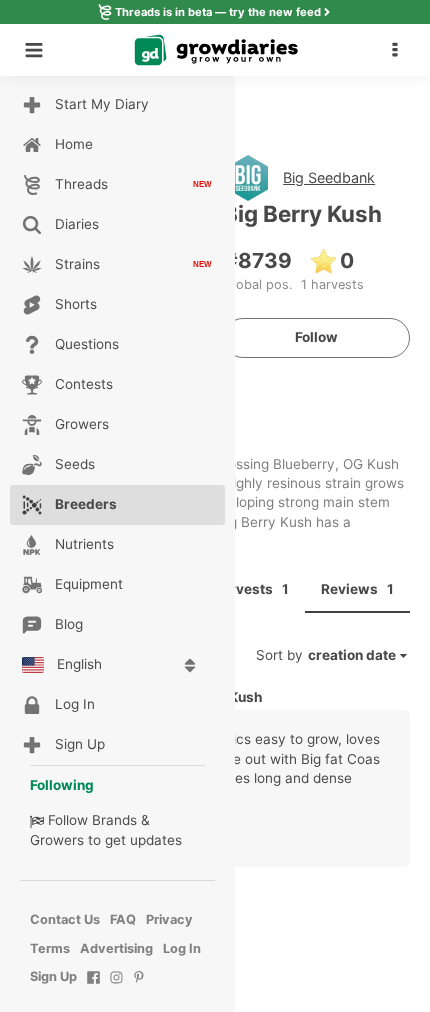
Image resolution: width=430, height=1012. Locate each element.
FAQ (123, 919)
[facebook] (93, 987)
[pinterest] (139, 987)
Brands (114, 820)
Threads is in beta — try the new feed (218, 12)
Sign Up (53, 976)
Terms (50, 948)
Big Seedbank (329, 177)
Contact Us (65, 919)
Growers (57, 840)
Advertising (116, 948)
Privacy (169, 919)
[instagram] (116, 987)
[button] (400, 50)
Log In (182, 948)
